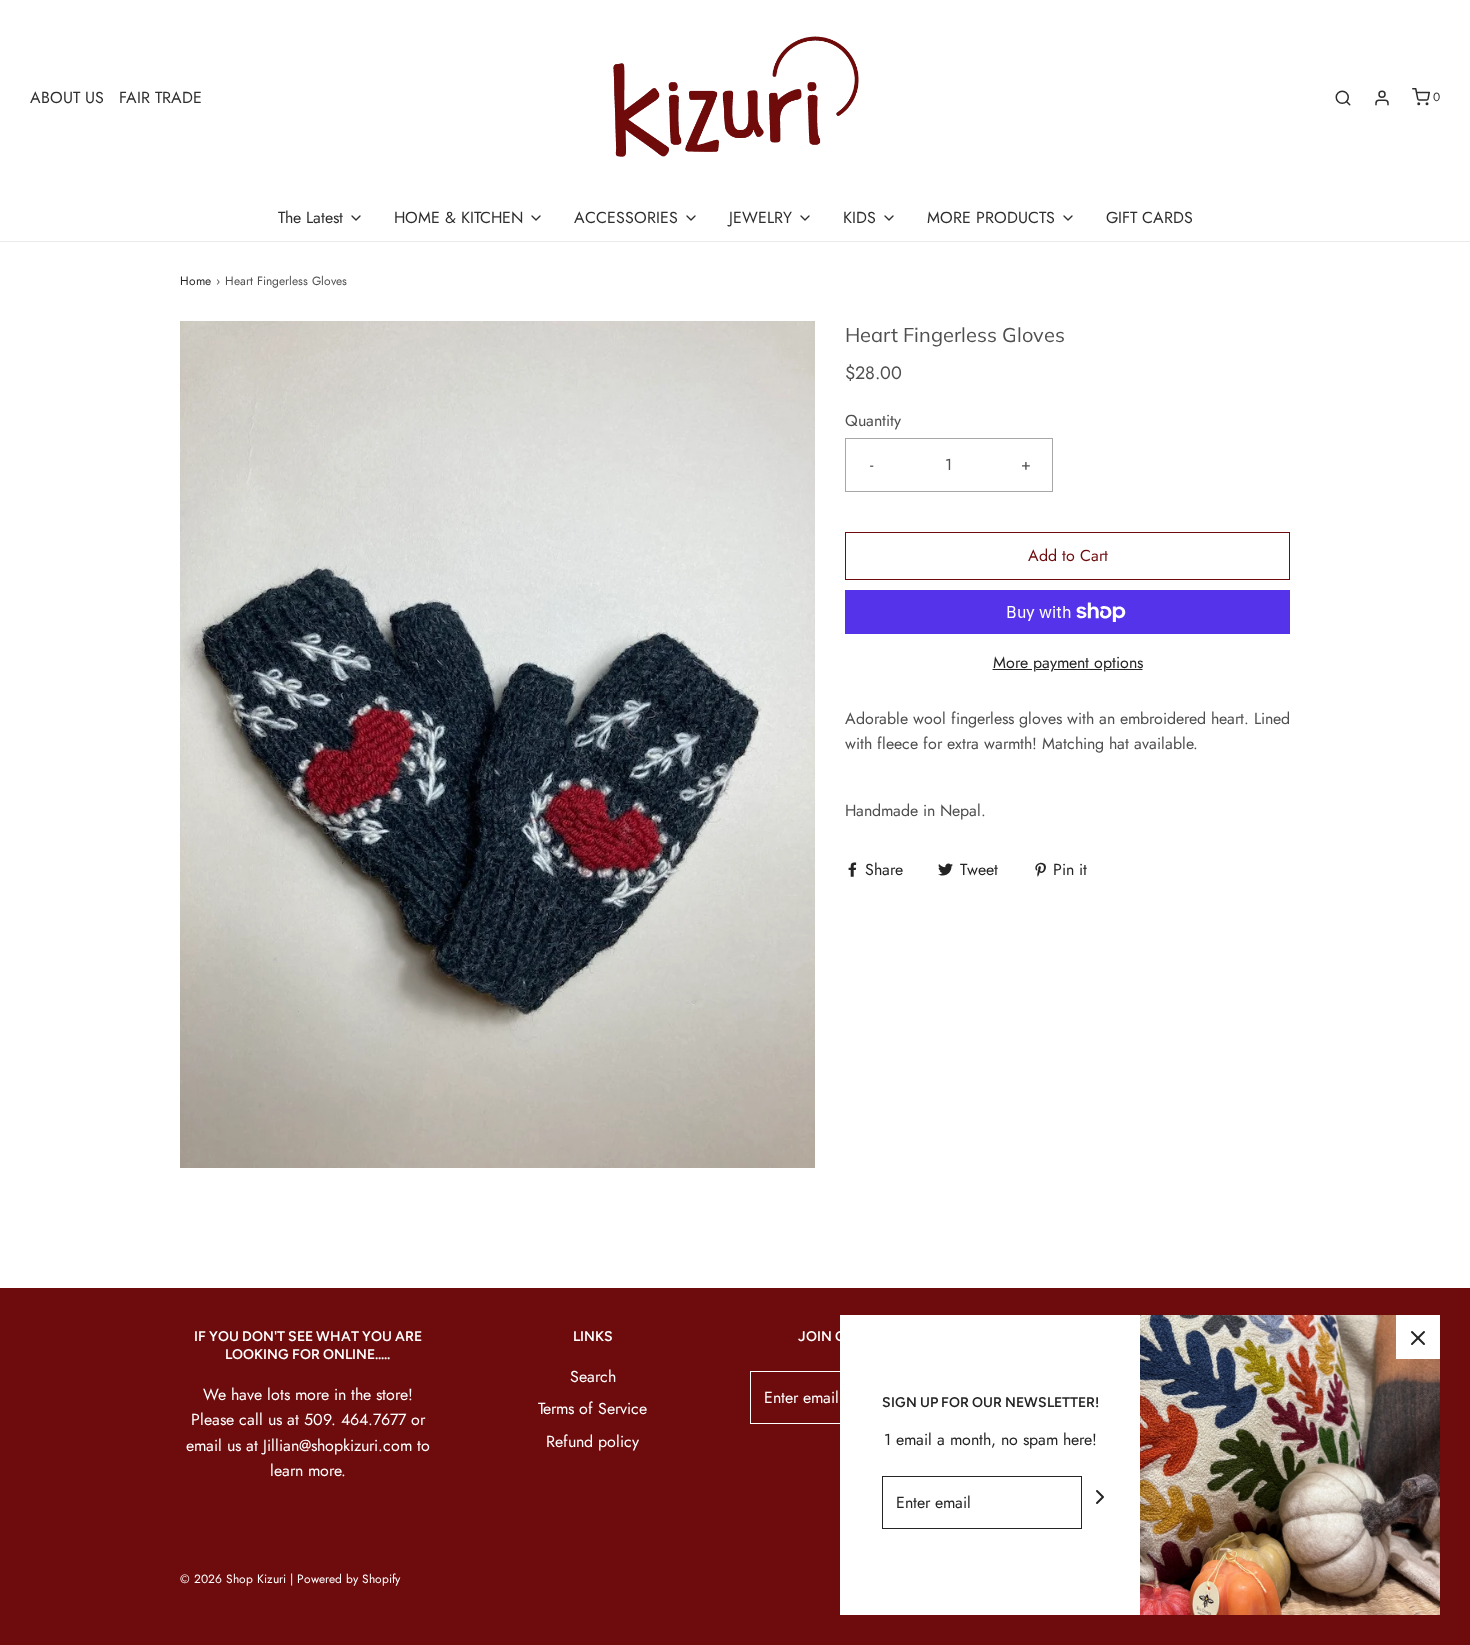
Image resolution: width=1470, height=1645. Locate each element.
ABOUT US (67, 97)
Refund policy (592, 1441)
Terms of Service (592, 1408)
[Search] (1343, 98)
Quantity (873, 420)
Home (195, 281)
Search (593, 1376)
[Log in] (1382, 98)
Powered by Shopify (348, 1579)
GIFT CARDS (1149, 217)
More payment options (1068, 662)
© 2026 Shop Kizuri (233, 1579)
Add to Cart (1068, 555)
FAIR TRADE (160, 97)
